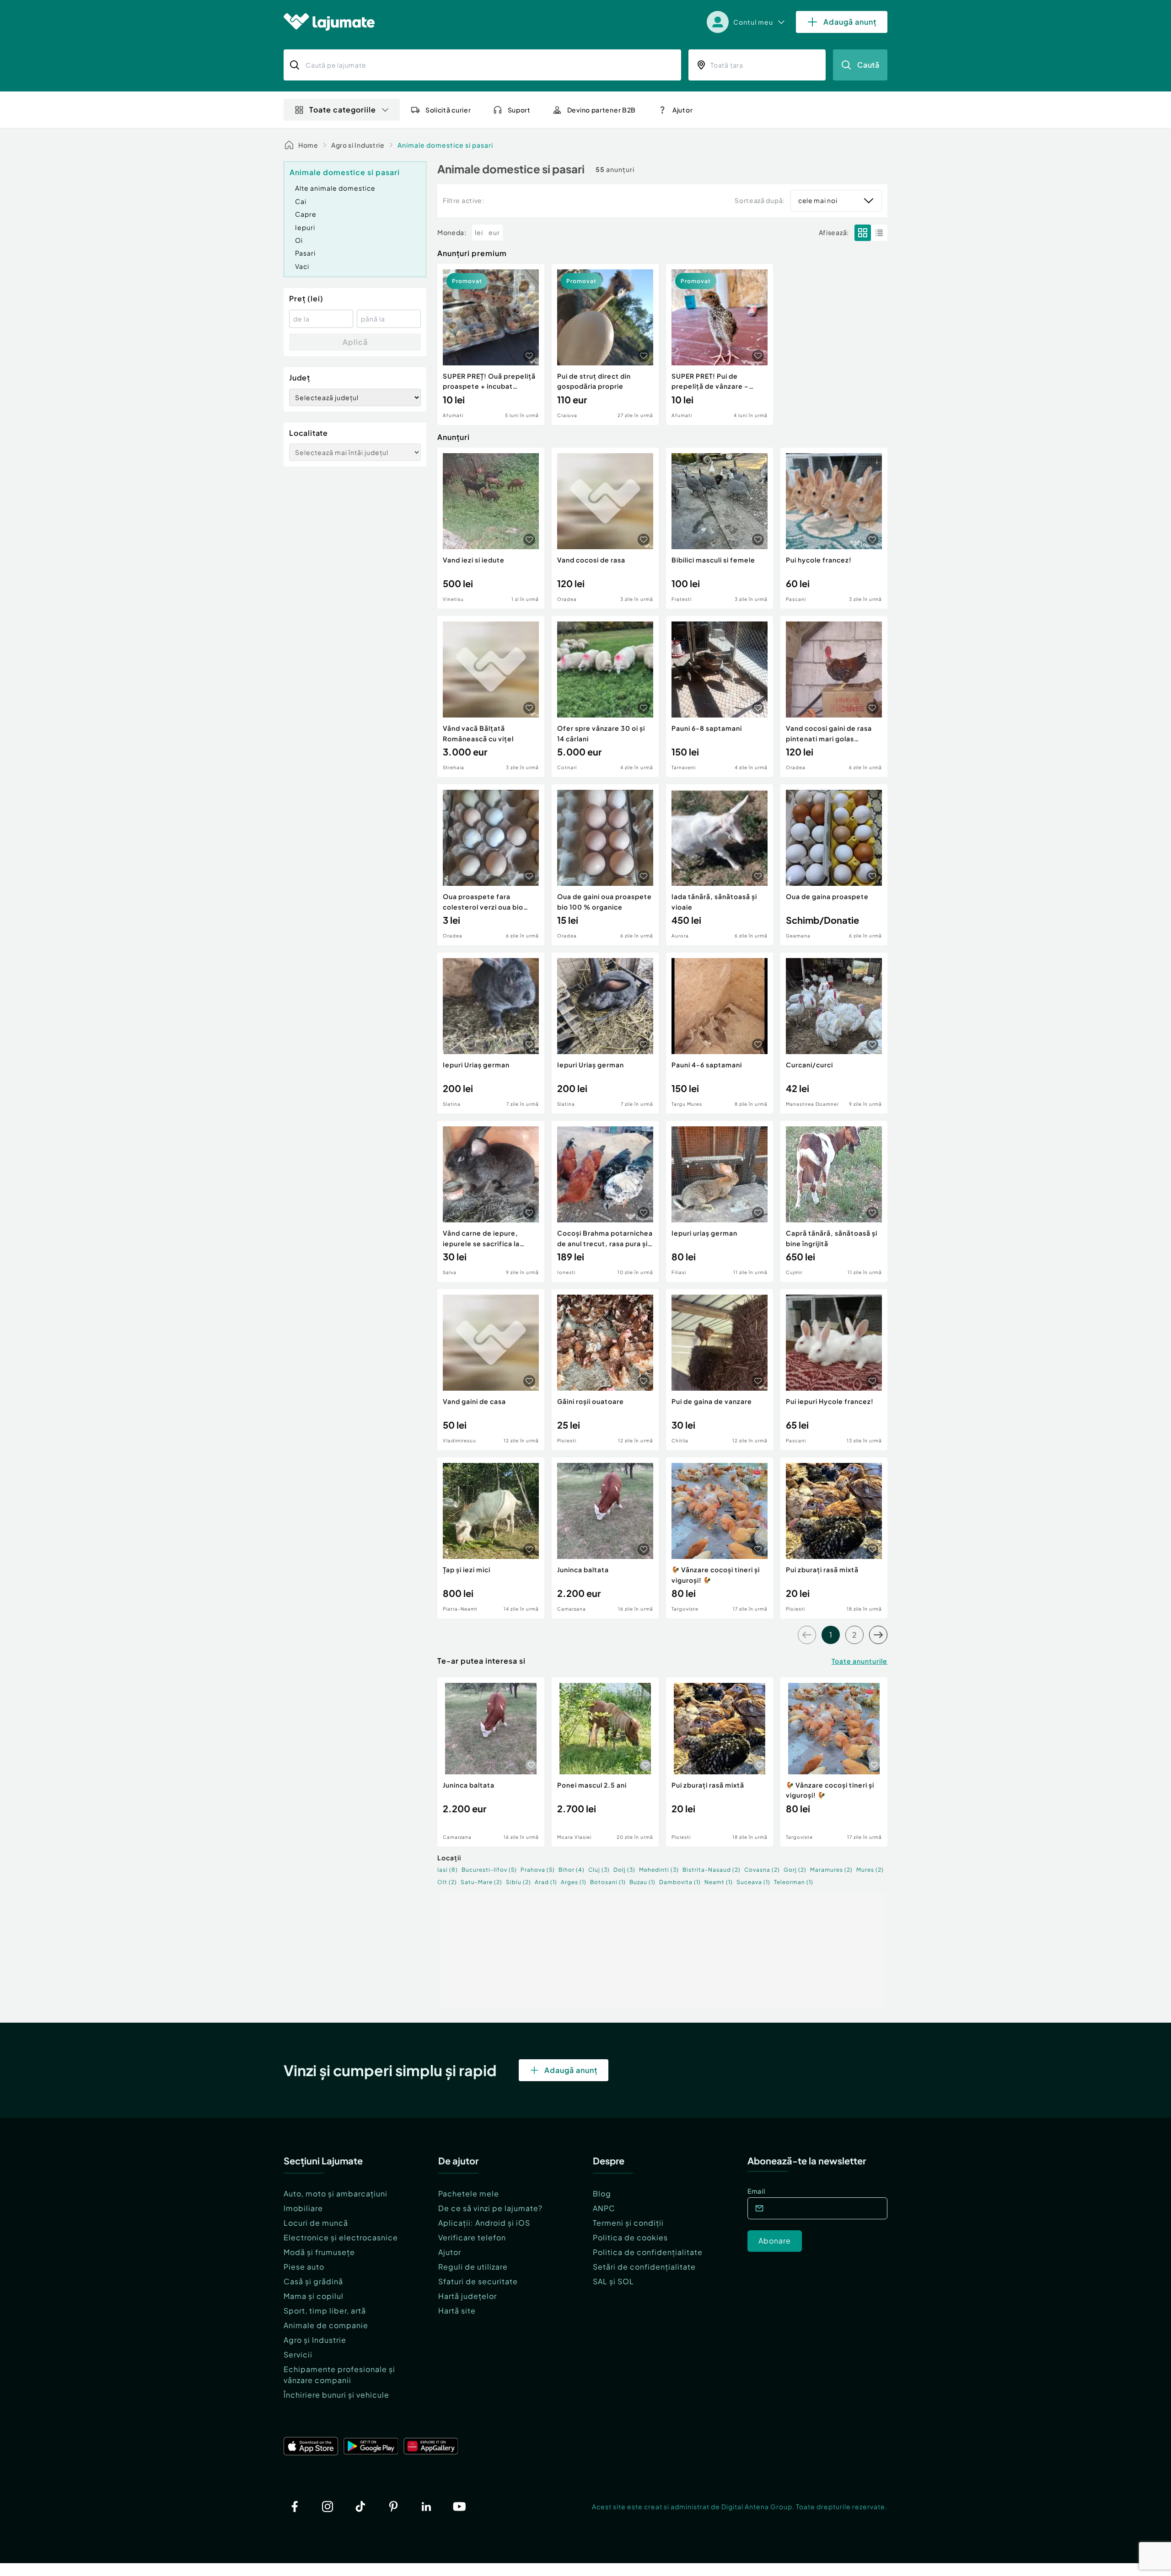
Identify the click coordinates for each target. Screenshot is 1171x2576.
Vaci (302, 266)
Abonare (775, 2241)
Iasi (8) (448, 1870)
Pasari (305, 253)
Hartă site (457, 2311)
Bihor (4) (572, 1870)
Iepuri (305, 227)
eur (494, 232)
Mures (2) (870, 1870)
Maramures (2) (831, 1870)
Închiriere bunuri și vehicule (336, 2395)
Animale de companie (326, 2325)
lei (479, 232)
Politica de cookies (630, 2237)
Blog (602, 2193)
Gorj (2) (795, 1870)
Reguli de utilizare (473, 2267)
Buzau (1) (642, 1882)
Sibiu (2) (518, 1882)
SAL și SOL (613, 2281)
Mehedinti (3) (659, 1870)
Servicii (298, 2354)
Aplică (355, 342)
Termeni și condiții (628, 2223)
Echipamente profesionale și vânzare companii (339, 2375)
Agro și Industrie (315, 2340)
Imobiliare (303, 2208)
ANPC (604, 2208)
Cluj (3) (599, 1870)
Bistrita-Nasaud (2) (712, 1870)
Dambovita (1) (680, 1882)
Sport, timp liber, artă (325, 2311)
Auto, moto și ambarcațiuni (336, 2193)
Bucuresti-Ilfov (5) (489, 1870)
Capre (306, 214)
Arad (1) (546, 1882)
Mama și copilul (314, 2296)
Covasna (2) (762, 1870)
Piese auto (304, 2267)
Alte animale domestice (335, 188)
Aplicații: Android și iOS (484, 2223)
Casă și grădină (313, 2281)
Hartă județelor (467, 2296)
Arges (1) (574, 1882)
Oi (299, 240)
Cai (301, 201)
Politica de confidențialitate (648, 2252)
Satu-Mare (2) (481, 1882)
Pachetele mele (469, 2193)
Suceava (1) (753, 1882)
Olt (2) (447, 1882)
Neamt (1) (719, 1882)
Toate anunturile (859, 1661)
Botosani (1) (608, 1882)
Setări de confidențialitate (644, 2267)
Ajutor (450, 2252)
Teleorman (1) (794, 1882)
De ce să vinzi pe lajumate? (490, 2208)
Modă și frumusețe (319, 2252)
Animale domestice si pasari (445, 145)
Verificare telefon (472, 2237)
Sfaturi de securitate (478, 2281)
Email (756, 2191)
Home (308, 145)
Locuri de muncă (316, 2223)
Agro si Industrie (358, 145)
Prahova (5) (538, 1870)
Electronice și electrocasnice (341, 2237)
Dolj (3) (624, 1870)
